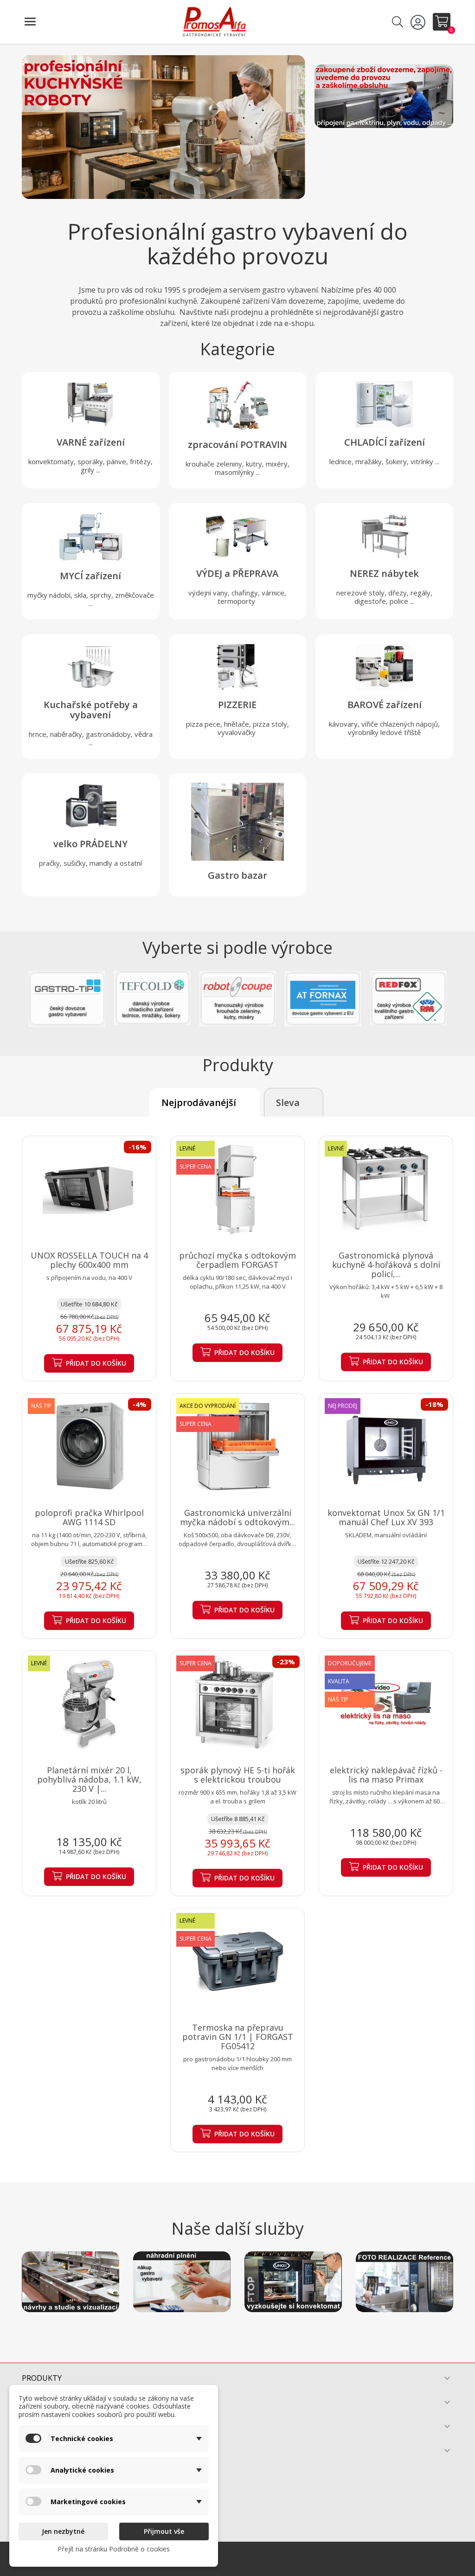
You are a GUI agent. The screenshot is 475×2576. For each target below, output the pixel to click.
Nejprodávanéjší (199, 1103)
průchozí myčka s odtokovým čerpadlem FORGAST (237, 1260)
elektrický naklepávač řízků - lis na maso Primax (386, 1775)
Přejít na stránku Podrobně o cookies (114, 2549)
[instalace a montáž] (384, 96)
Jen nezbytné (63, 2531)
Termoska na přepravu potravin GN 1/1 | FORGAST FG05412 (238, 2037)
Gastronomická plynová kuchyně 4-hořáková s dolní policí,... (386, 1265)
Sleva (288, 1103)
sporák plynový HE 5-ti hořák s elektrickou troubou (238, 1775)
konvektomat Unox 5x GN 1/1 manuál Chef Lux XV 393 (386, 1517)
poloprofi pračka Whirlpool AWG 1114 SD (89, 1517)
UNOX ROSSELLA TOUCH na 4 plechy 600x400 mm (89, 1260)
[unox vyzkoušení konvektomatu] (293, 2282)
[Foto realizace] (404, 2282)
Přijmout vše (164, 2531)
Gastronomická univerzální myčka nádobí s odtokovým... (237, 1517)
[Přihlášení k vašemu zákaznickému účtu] (419, 22)
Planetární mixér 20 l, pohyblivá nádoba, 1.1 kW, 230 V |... (89, 1779)
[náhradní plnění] (182, 2282)
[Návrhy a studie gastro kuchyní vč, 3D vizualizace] (71, 2282)
